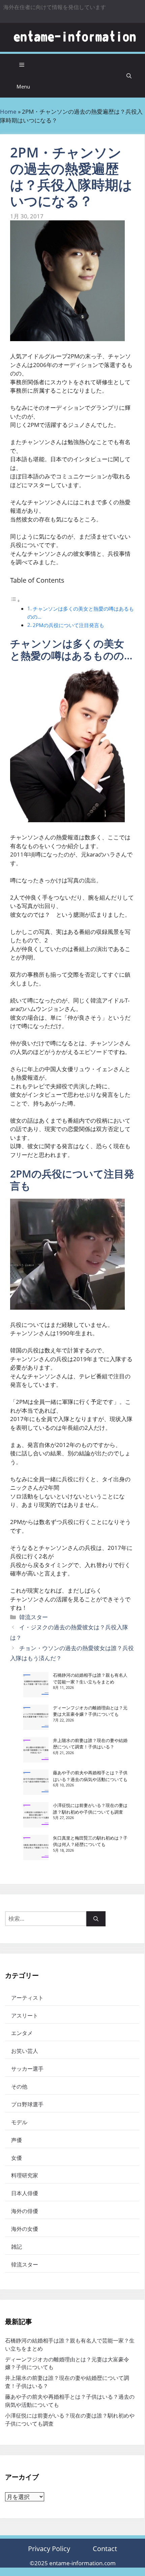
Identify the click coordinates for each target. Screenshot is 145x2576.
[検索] (96, 1919)
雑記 (17, 2247)
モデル (19, 2122)
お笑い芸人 (25, 2051)
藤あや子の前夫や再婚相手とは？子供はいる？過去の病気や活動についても (90, 1776)
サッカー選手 (27, 2069)
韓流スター (34, 1617)
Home (8, 112)
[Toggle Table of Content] (15, 600)
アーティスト (27, 1998)
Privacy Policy (49, 2549)
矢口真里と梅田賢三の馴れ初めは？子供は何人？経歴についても (90, 1841)
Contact (105, 2549)
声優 (17, 2140)
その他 (19, 2087)
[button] (129, 76)
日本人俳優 (25, 2193)
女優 (17, 2158)
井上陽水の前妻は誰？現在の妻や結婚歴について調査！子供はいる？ (90, 1744)
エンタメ (22, 2033)
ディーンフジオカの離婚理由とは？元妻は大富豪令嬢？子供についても (90, 1711)
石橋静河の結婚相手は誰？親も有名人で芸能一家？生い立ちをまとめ (90, 1678)
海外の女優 (25, 2229)
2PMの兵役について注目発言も (68, 625)
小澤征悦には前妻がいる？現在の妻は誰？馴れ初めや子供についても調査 (90, 1809)
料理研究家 (25, 2175)
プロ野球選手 (27, 2104)
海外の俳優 (25, 2211)
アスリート (25, 2016)
